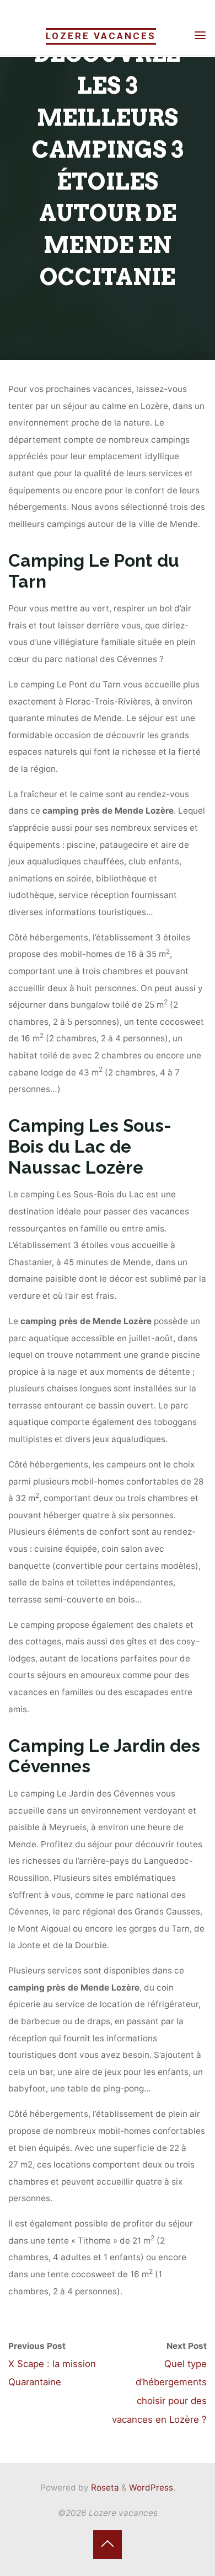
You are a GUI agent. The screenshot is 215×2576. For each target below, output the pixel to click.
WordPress (151, 2488)
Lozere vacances (101, 36)
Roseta (104, 2488)
